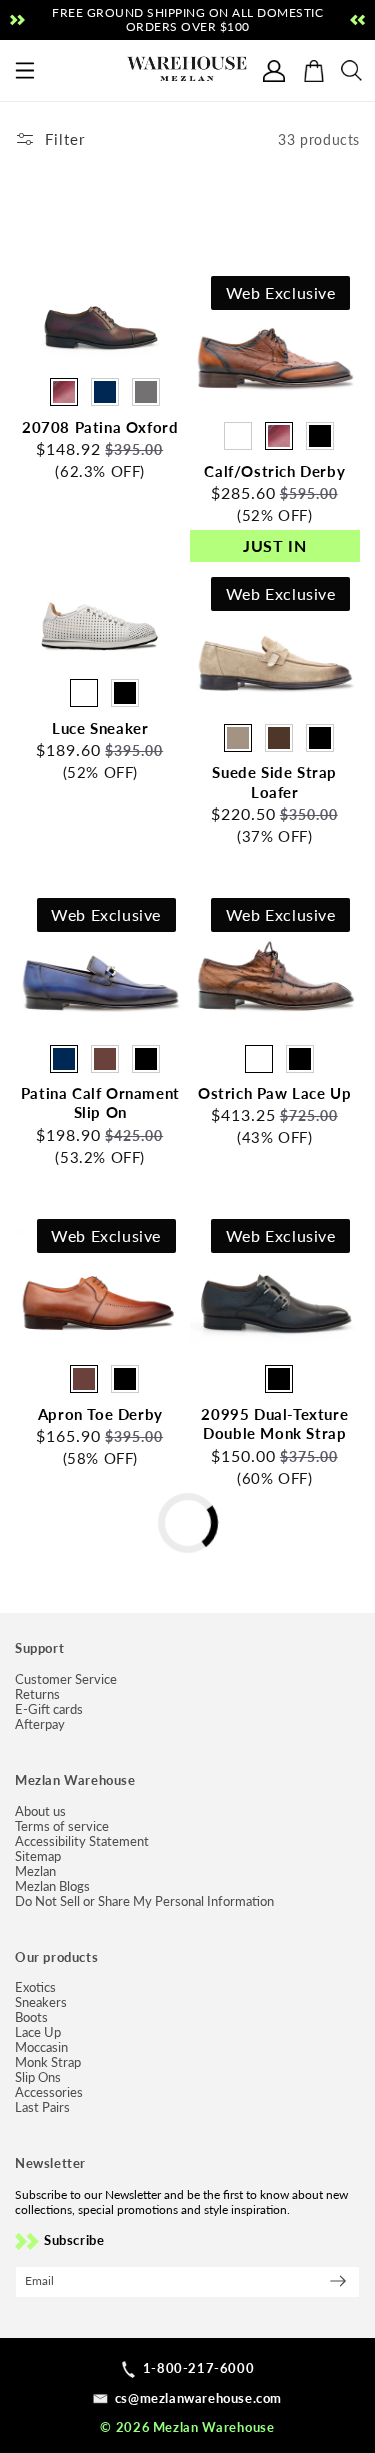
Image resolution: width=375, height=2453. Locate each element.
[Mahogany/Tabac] (238, 436)
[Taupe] (238, 738)
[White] (84, 693)
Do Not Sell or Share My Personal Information (144, 1901)
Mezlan (35, 1871)
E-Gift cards (49, 1709)
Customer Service (66, 1679)
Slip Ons (38, 2077)
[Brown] (279, 738)
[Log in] (274, 71)
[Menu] (26, 71)
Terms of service (62, 1826)
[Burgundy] (64, 392)
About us (40, 1811)
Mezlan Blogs (52, 1886)
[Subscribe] (338, 2281)
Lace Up (38, 2032)
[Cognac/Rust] (105, 1059)
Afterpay (40, 1724)
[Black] (320, 436)
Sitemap (38, 1856)
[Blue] (105, 392)
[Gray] (146, 392)
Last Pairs (42, 2107)
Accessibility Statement (82, 1841)
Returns (37, 1694)
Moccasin (41, 2047)
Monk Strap (48, 2062)
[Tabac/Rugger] (259, 1059)
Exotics (35, 1987)
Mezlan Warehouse (214, 2427)
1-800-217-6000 (198, 2368)
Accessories (49, 2092)
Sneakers (41, 2002)
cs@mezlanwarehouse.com (198, 2398)
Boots (31, 2017)
